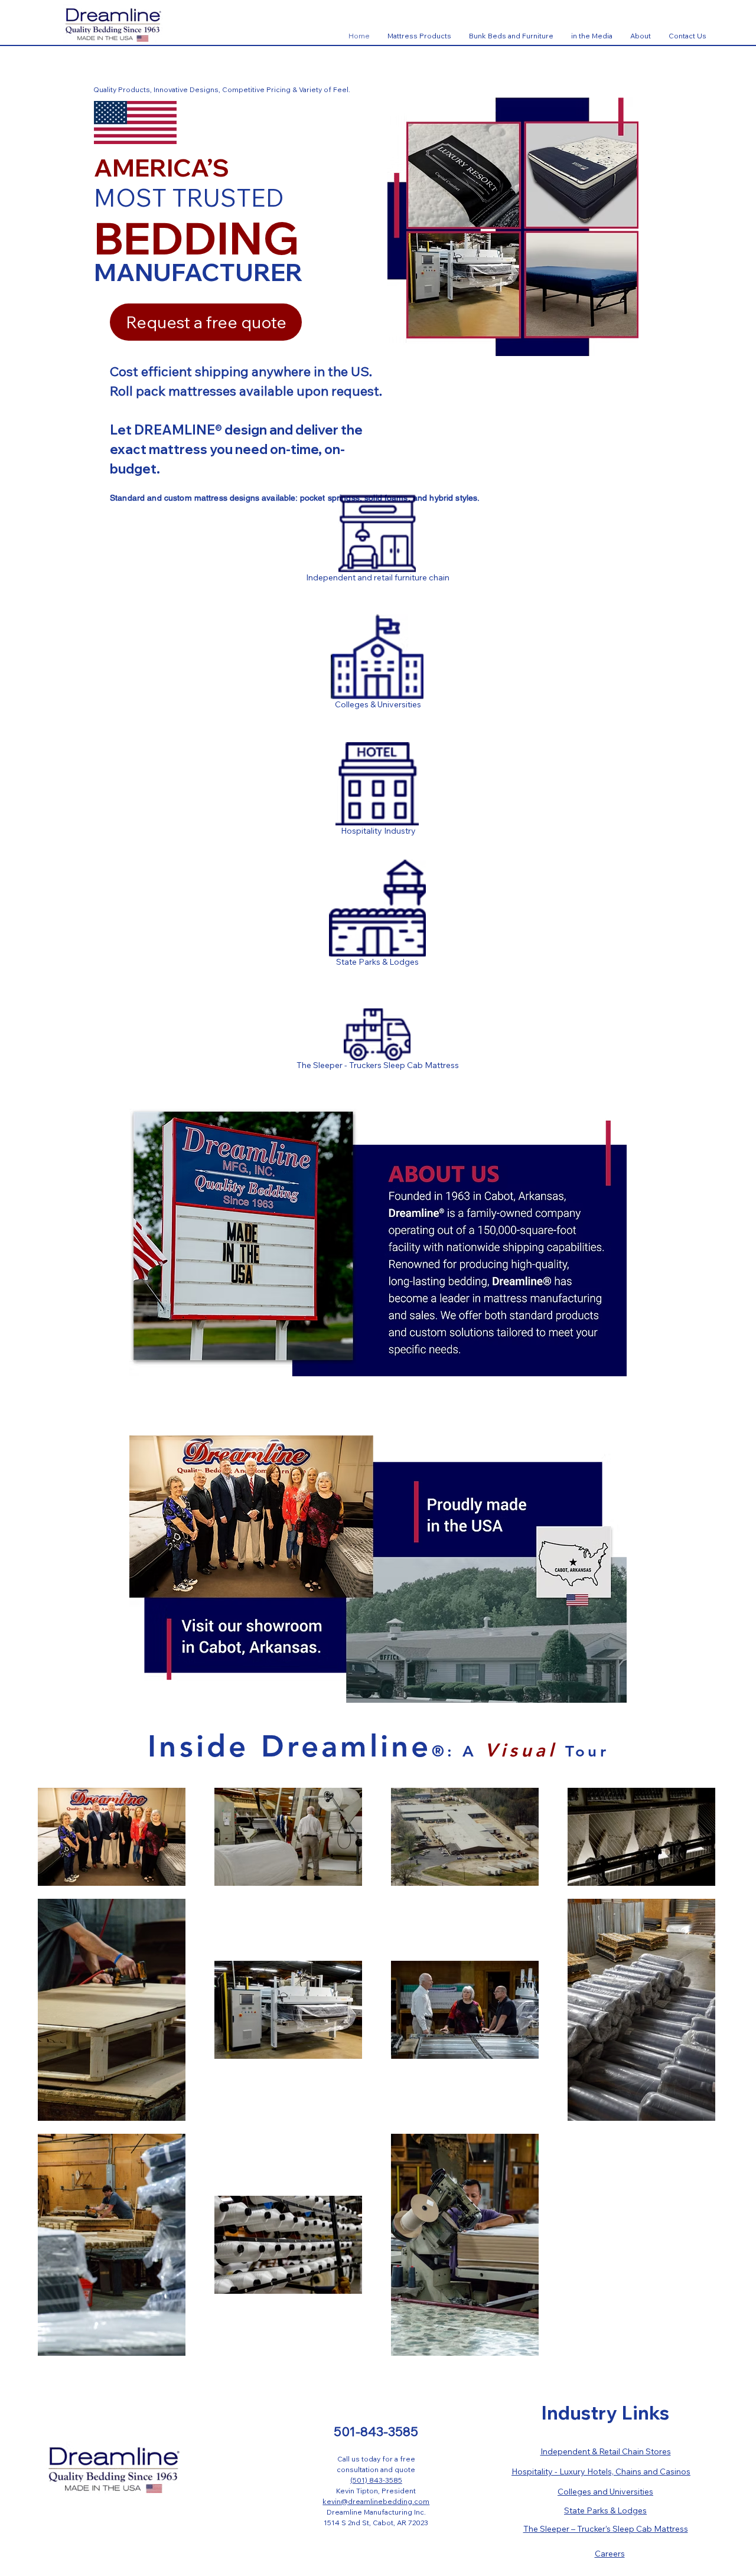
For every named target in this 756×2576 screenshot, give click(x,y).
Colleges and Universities (605, 2492)
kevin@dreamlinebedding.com (376, 2501)
